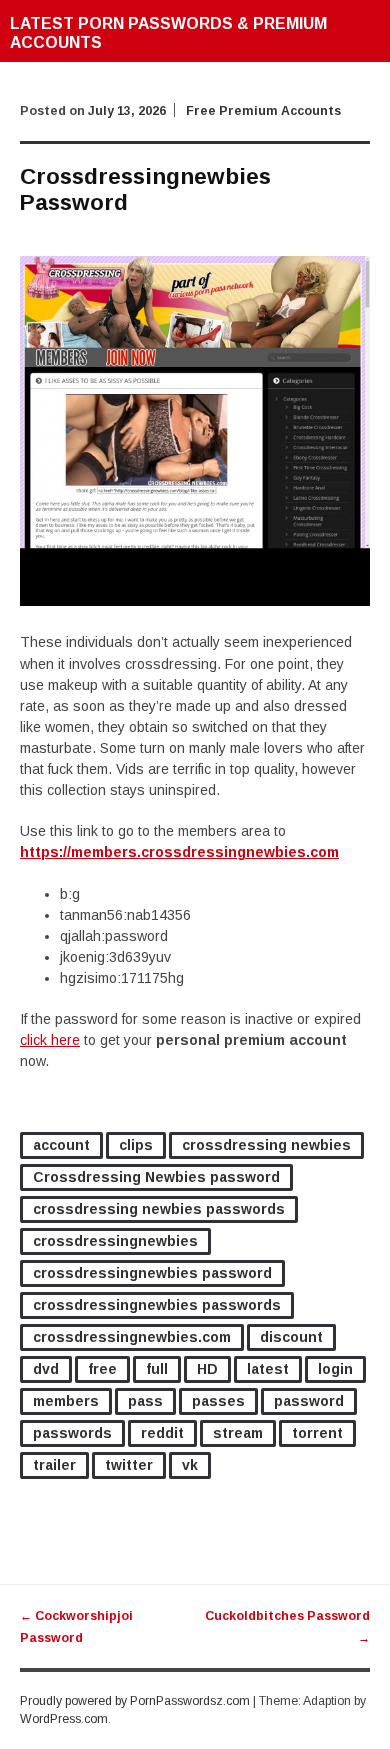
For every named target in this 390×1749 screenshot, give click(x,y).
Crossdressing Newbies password (156, 1177)
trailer (54, 1465)
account (61, 1145)
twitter (129, 1465)
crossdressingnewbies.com (132, 1337)
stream (238, 1433)
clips (136, 1145)
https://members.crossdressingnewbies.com (179, 852)
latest (268, 1369)
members (66, 1401)
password (309, 1401)
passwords (72, 1433)
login (335, 1369)
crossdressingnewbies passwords (157, 1305)
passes (218, 1401)
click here (50, 1040)
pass (145, 1401)
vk (190, 1465)
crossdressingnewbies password (152, 1273)
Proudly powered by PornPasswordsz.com (135, 1701)
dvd (46, 1369)
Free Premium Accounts (263, 111)
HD (207, 1369)
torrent (317, 1433)
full (157, 1369)
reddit (162, 1433)
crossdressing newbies (266, 1145)
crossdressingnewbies (115, 1241)
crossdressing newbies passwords (159, 1209)
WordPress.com (64, 1719)
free (102, 1369)
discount (291, 1337)
